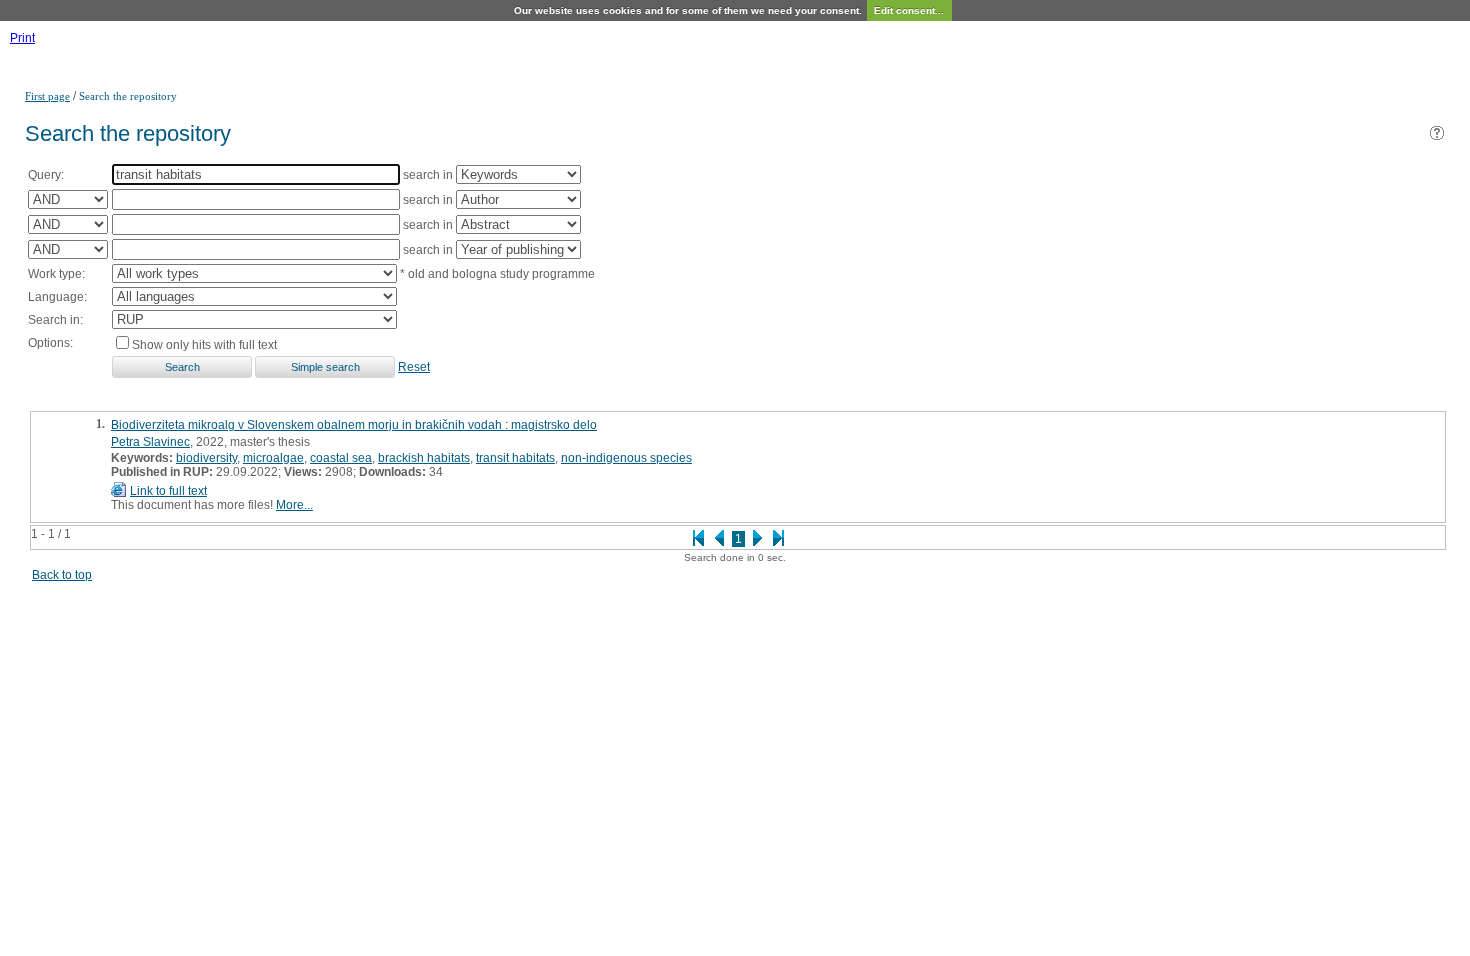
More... (294, 505)
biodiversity (206, 458)
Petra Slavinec (150, 442)
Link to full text (168, 491)
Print (22, 38)
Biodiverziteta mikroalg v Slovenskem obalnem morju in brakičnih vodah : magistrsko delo (354, 425)
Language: (57, 297)
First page (47, 96)
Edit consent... (909, 10)
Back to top (62, 575)
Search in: (55, 320)
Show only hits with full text (204, 345)
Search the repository (128, 96)
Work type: (56, 274)
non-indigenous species (626, 458)
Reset (414, 367)
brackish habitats (424, 458)
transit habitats (515, 458)
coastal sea (341, 458)
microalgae (273, 458)
